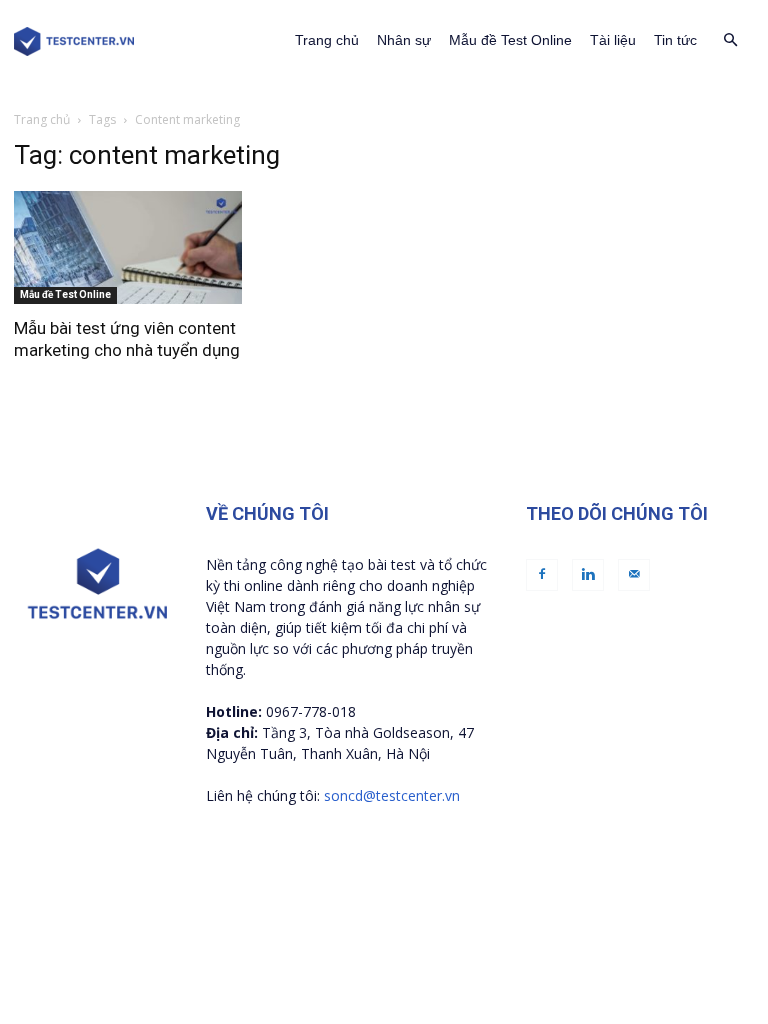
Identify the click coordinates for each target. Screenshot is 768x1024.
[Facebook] (542, 575)
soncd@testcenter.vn (392, 795)
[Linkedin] (588, 575)
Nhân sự (404, 40)
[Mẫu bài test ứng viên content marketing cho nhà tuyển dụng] (128, 247)
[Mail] (634, 575)
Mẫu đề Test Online (510, 40)
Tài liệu (613, 40)
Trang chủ (327, 40)
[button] (730, 40)
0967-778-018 (311, 711)
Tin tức (675, 40)
